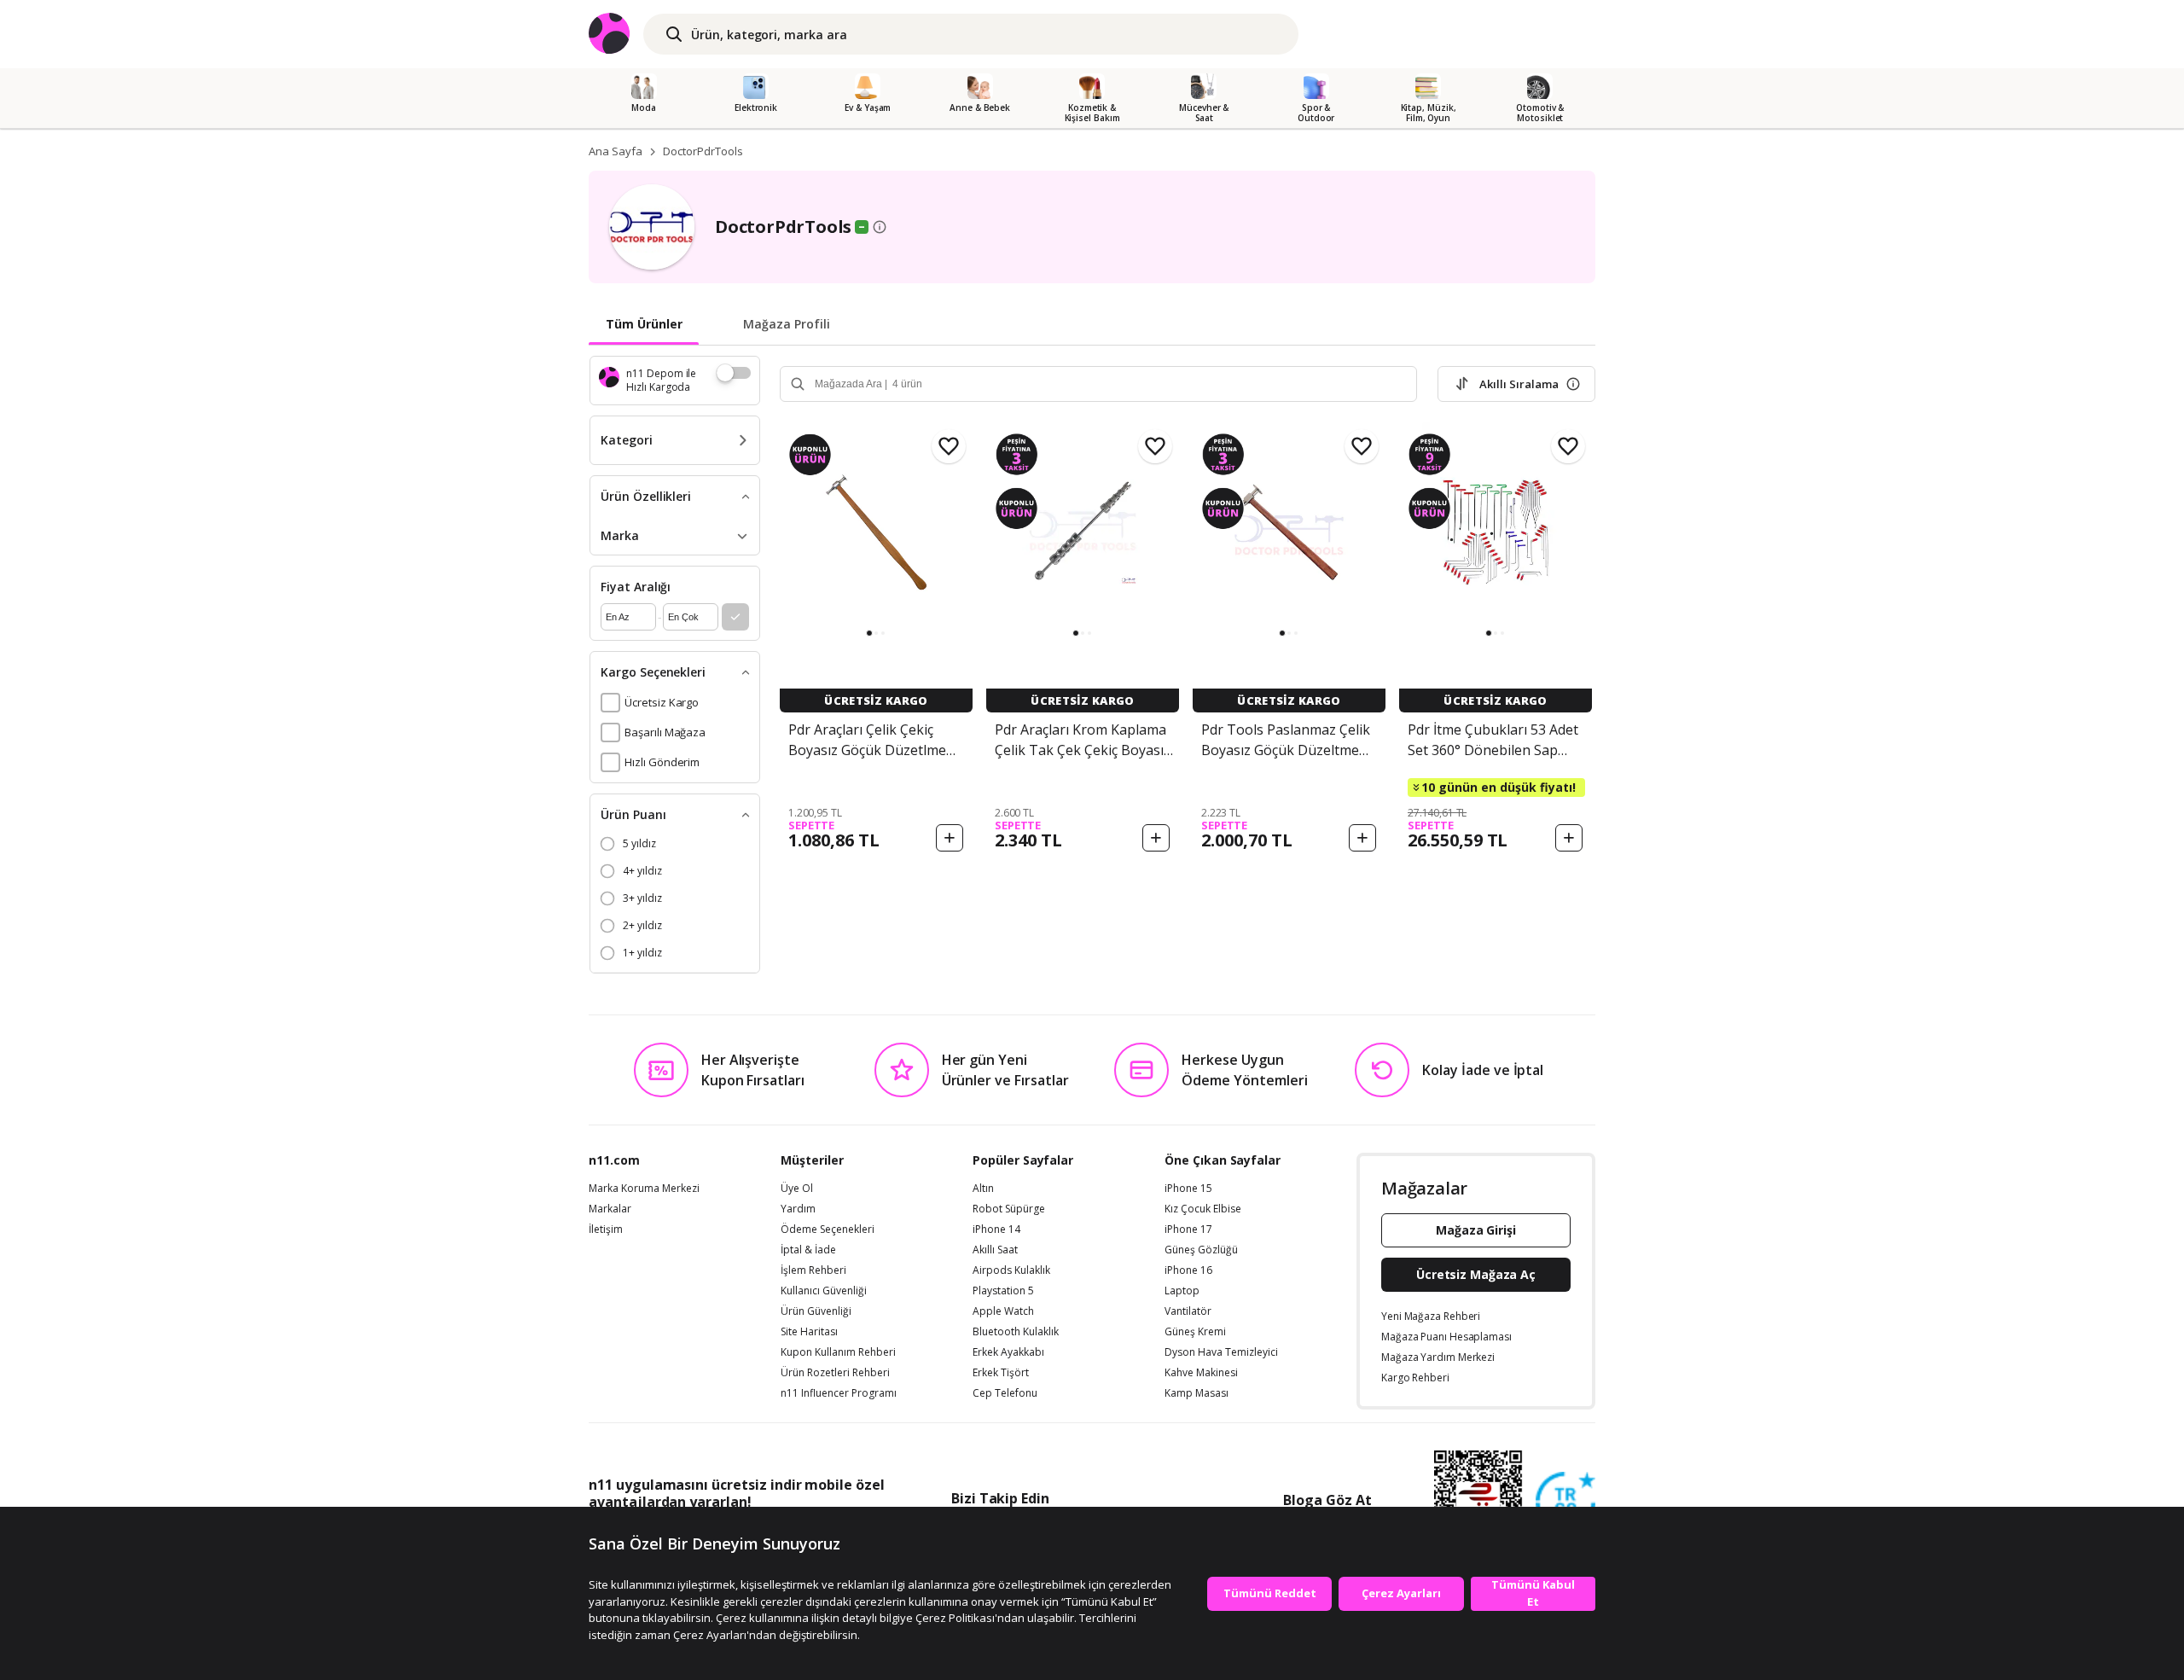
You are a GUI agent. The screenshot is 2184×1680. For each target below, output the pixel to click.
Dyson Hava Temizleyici (1221, 1352)
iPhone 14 (996, 1229)
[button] (869, 633)
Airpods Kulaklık (1011, 1270)
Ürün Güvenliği (816, 1311)
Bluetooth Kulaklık (1016, 1332)
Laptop (1182, 1291)
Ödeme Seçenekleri (828, 1229)
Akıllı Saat (995, 1250)
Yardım (798, 1209)
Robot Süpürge (1009, 1209)
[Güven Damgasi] (1565, 1503)
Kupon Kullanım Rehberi (838, 1352)
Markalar (610, 1209)
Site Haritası (809, 1332)
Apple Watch (1003, 1311)
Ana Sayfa (616, 151)
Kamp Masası (1197, 1393)
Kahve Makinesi (1201, 1373)
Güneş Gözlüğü (1201, 1250)
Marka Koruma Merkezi (644, 1189)
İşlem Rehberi (813, 1270)
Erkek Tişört (1001, 1373)
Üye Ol (797, 1189)
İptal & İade (808, 1250)
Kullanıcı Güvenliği (824, 1291)
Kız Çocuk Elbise (1203, 1209)
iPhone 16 (1188, 1270)
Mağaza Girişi (1476, 1230)
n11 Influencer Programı (839, 1393)
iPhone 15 (1188, 1189)
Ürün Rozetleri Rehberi (835, 1373)
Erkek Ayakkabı (1008, 1352)
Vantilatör (1188, 1311)
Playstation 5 (1003, 1291)
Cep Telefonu (1005, 1393)
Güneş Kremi (1195, 1332)
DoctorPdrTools (703, 151)
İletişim (606, 1229)
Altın (983, 1189)
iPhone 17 (1188, 1229)
